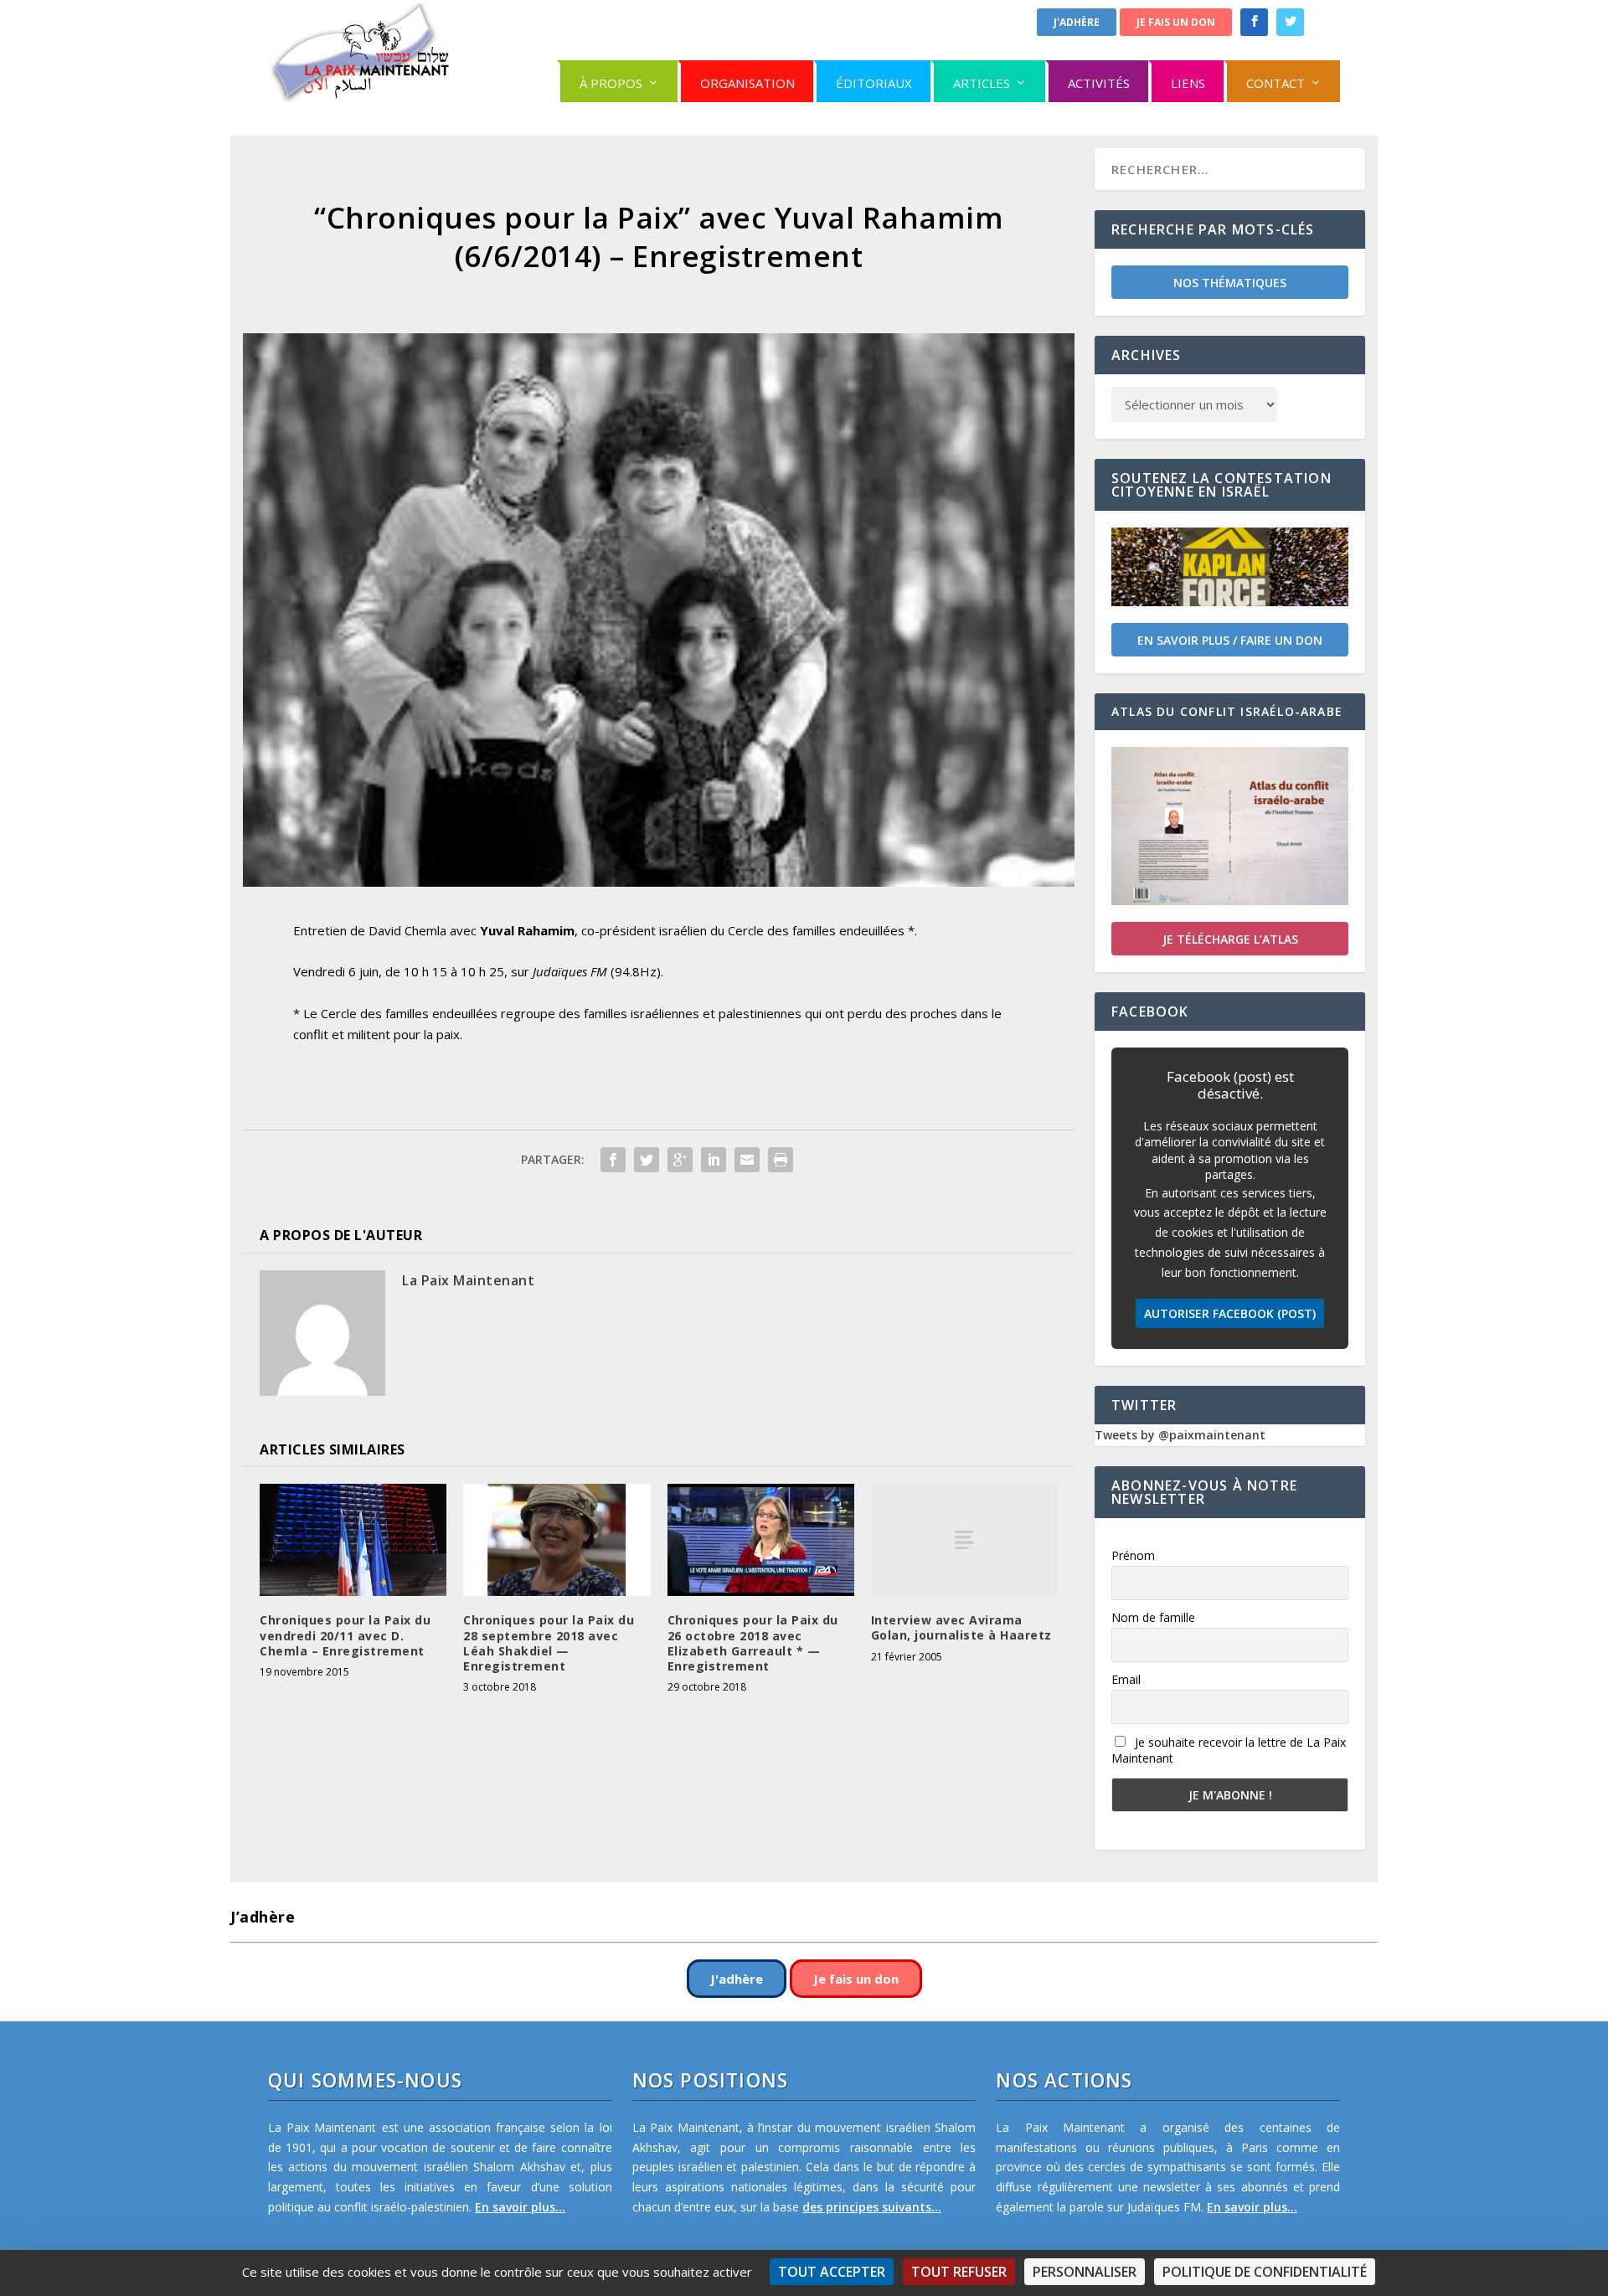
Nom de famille (1153, 1617)
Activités (1099, 83)
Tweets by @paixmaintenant (1180, 1435)
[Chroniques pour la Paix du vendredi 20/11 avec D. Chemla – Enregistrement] (353, 1540)
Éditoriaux (874, 83)
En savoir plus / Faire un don (1230, 640)
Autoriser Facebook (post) (1230, 1313)
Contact (1276, 83)
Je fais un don (1176, 22)
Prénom (1133, 1555)
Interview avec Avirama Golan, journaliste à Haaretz (961, 1627)
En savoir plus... (520, 2207)
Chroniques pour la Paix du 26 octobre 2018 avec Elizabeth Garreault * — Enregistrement (753, 1643)
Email (1126, 1679)
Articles (982, 83)
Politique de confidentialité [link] (1265, 2272)
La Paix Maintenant (468, 1280)
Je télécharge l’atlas (1230, 939)
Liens (1188, 83)
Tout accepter (832, 2272)
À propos (611, 83)
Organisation (747, 83)
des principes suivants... (872, 2207)
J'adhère (1077, 22)
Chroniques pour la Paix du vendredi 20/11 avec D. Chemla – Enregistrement (345, 1635)
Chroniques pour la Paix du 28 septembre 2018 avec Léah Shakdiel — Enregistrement (549, 1643)
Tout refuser (959, 2272)
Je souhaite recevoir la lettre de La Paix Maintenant (1229, 1750)
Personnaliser (1085, 2272)
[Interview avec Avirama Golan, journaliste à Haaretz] (964, 1540)
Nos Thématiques (1230, 283)
